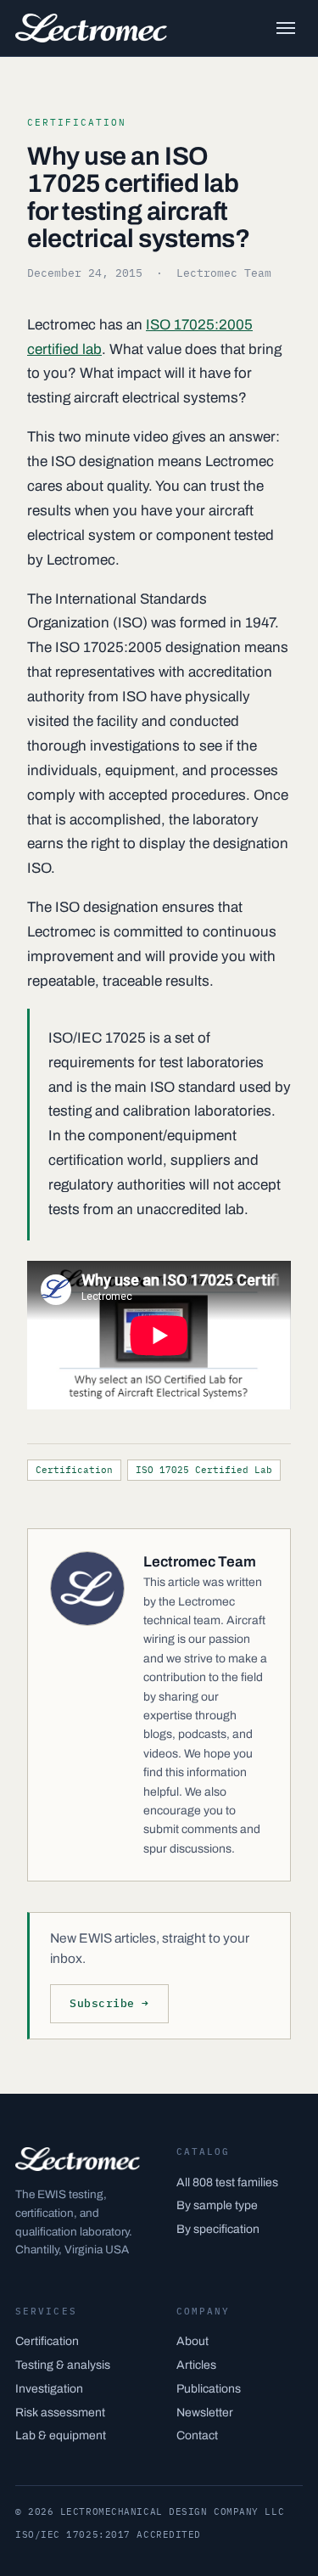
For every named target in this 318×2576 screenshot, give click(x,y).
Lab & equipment (61, 2435)
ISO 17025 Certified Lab (204, 1470)
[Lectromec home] (91, 28)
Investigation (49, 2389)
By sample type (217, 2205)
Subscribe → (109, 2003)
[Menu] (286, 28)
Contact (197, 2435)
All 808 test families (227, 2182)
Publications (209, 2389)
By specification (218, 2229)
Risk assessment (60, 2413)
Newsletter (205, 2413)
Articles (196, 2365)
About (192, 2341)
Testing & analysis (63, 2365)
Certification (74, 1470)
